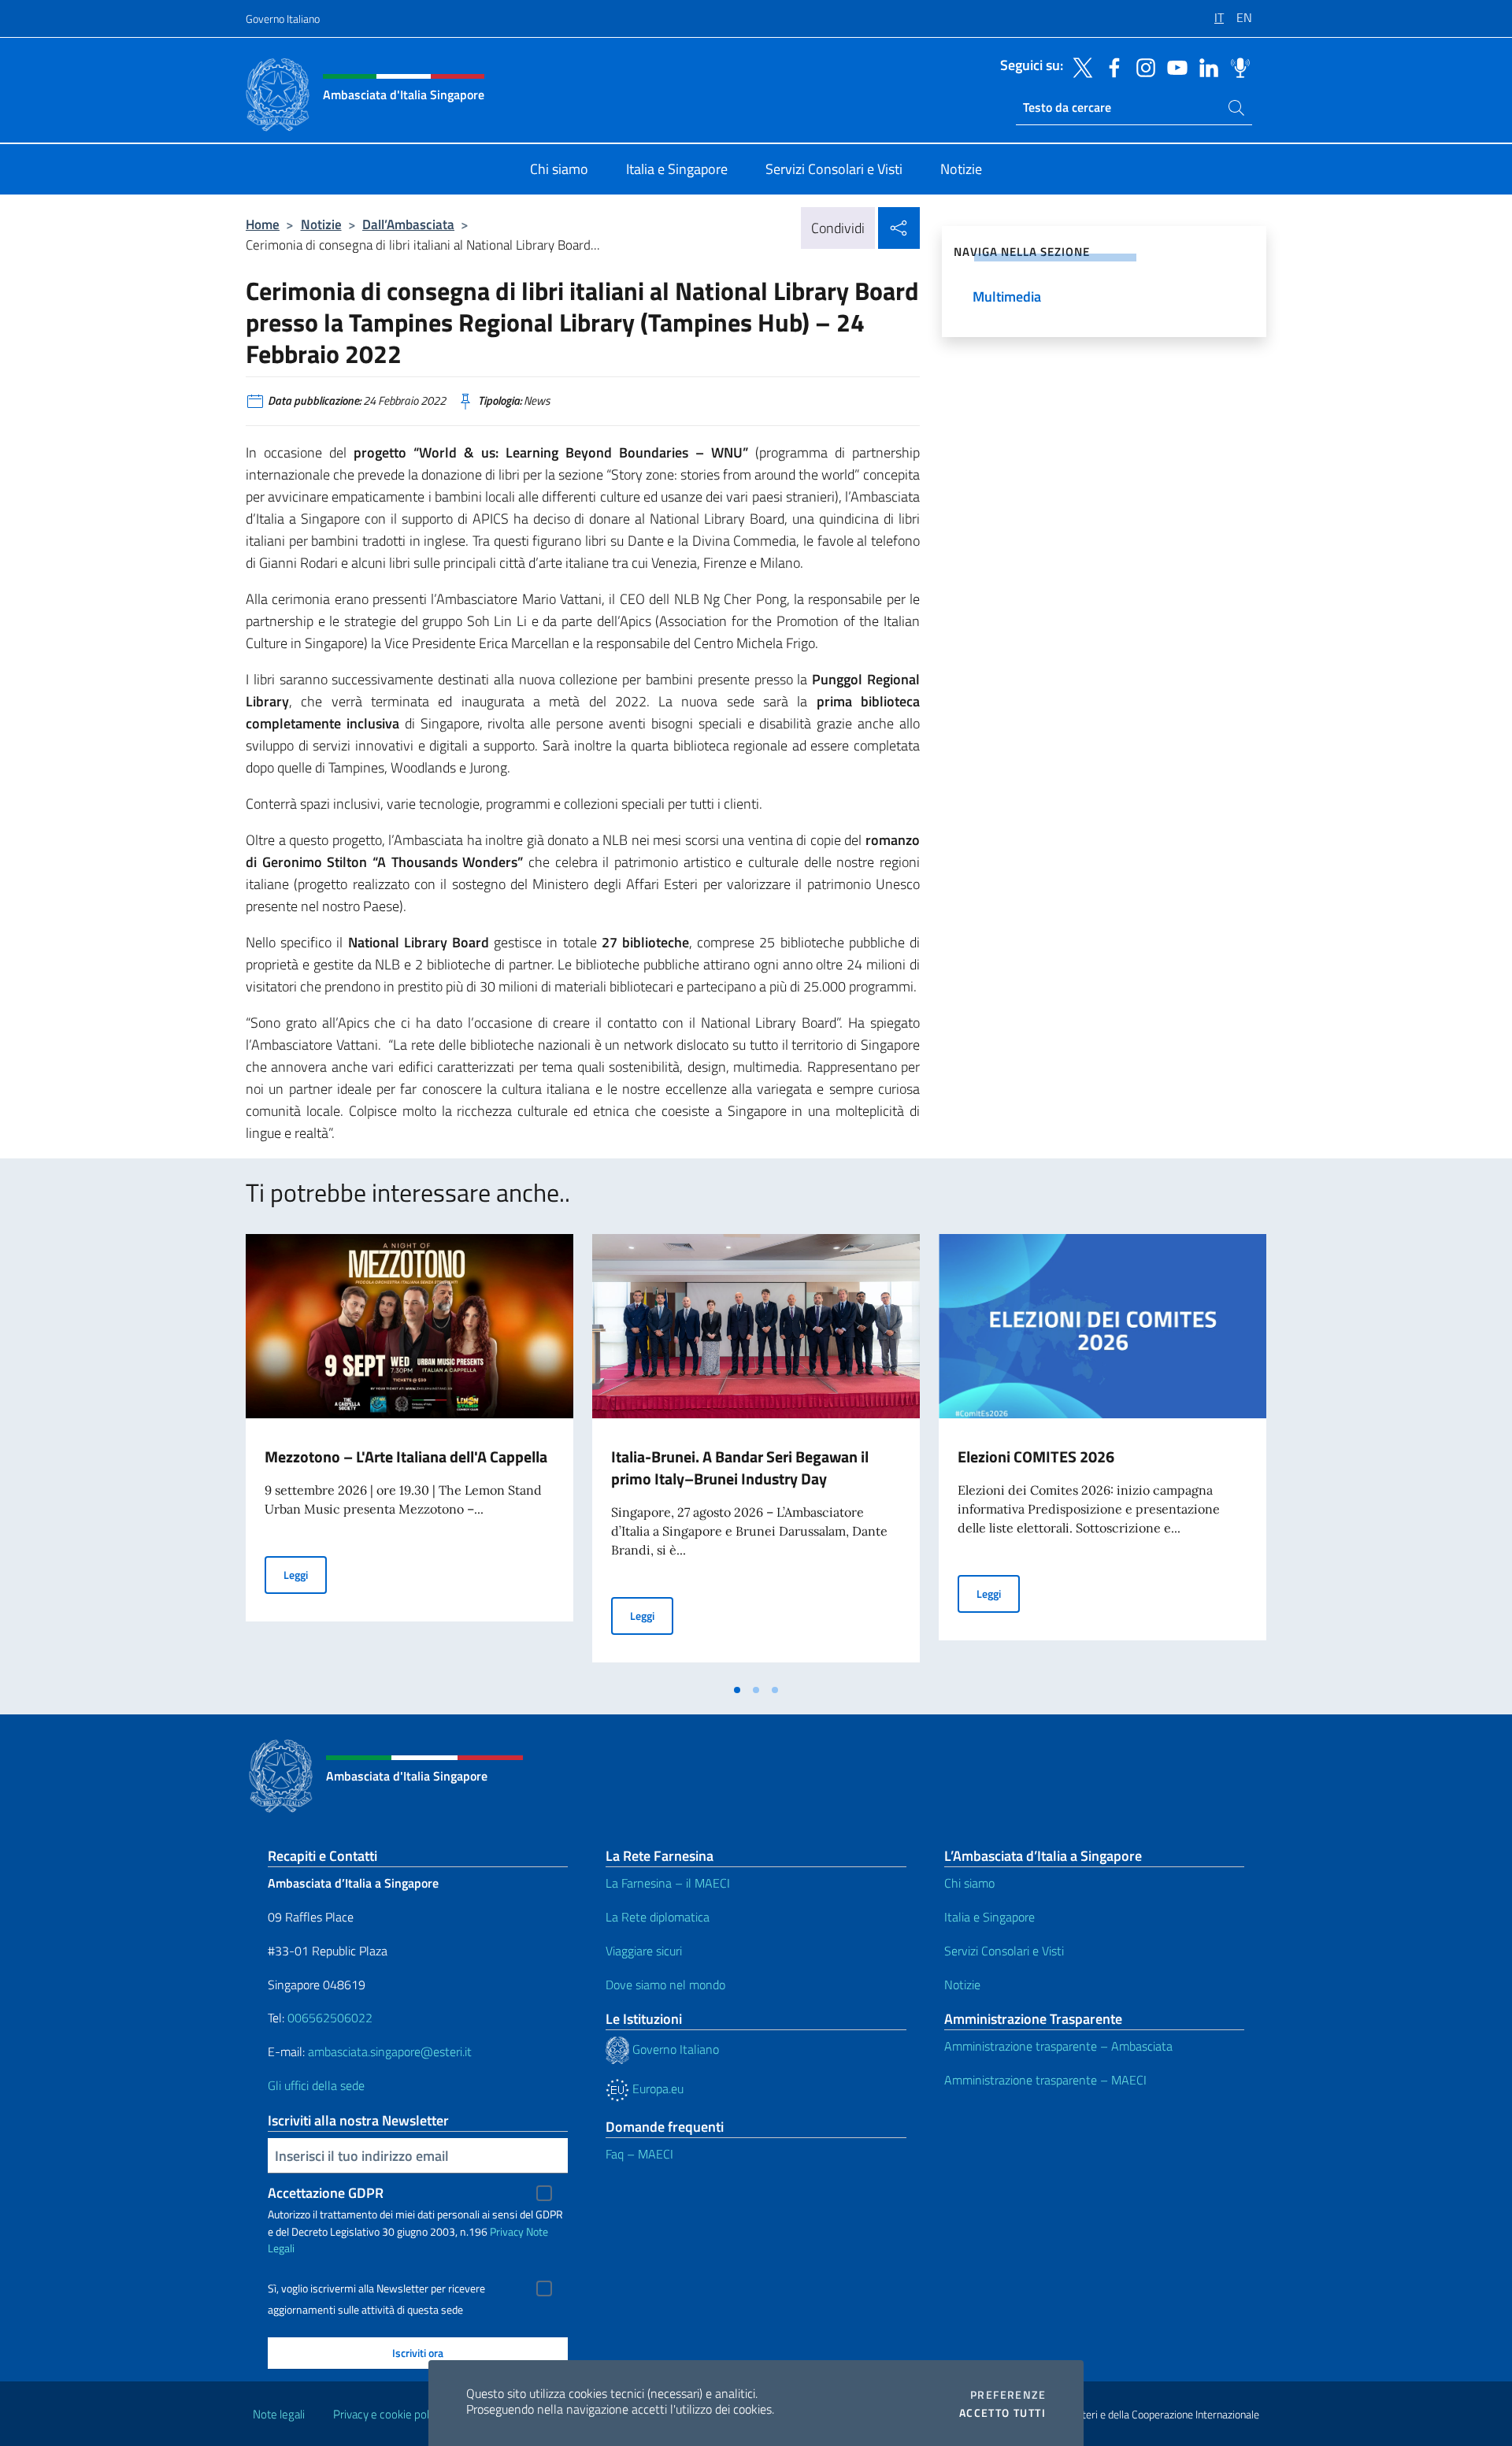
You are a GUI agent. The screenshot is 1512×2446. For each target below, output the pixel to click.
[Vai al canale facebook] (1110, 66)
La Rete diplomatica (658, 1917)
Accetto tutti (1002, 2413)
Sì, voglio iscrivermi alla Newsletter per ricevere (376, 2288)
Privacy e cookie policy (388, 2414)
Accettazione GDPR (326, 2193)
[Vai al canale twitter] (1079, 66)
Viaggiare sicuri (644, 1951)
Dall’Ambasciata (408, 224)
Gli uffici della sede (316, 2085)
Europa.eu (656, 2088)
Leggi (305, 1574)
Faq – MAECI (639, 2154)
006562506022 (330, 2018)
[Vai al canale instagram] (1142, 66)
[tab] (737, 1690)
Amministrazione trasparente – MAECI (1045, 2080)
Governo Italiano (283, 19)
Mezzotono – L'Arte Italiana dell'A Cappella (406, 1456)
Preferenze (1008, 2395)
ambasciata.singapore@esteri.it (390, 2051)
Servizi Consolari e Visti (1004, 1951)
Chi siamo (969, 1883)
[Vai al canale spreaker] (1236, 66)
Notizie (321, 224)
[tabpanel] (409, 1455)
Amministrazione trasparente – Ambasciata (1058, 2046)
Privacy (507, 2231)
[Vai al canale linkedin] (1205, 66)
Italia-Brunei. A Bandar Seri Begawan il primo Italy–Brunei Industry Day (740, 1468)
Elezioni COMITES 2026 (1036, 1456)
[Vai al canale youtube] (1173, 66)
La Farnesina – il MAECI (668, 1883)
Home (263, 224)
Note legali (279, 2414)
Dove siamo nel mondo (665, 1985)
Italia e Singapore (989, 1917)
